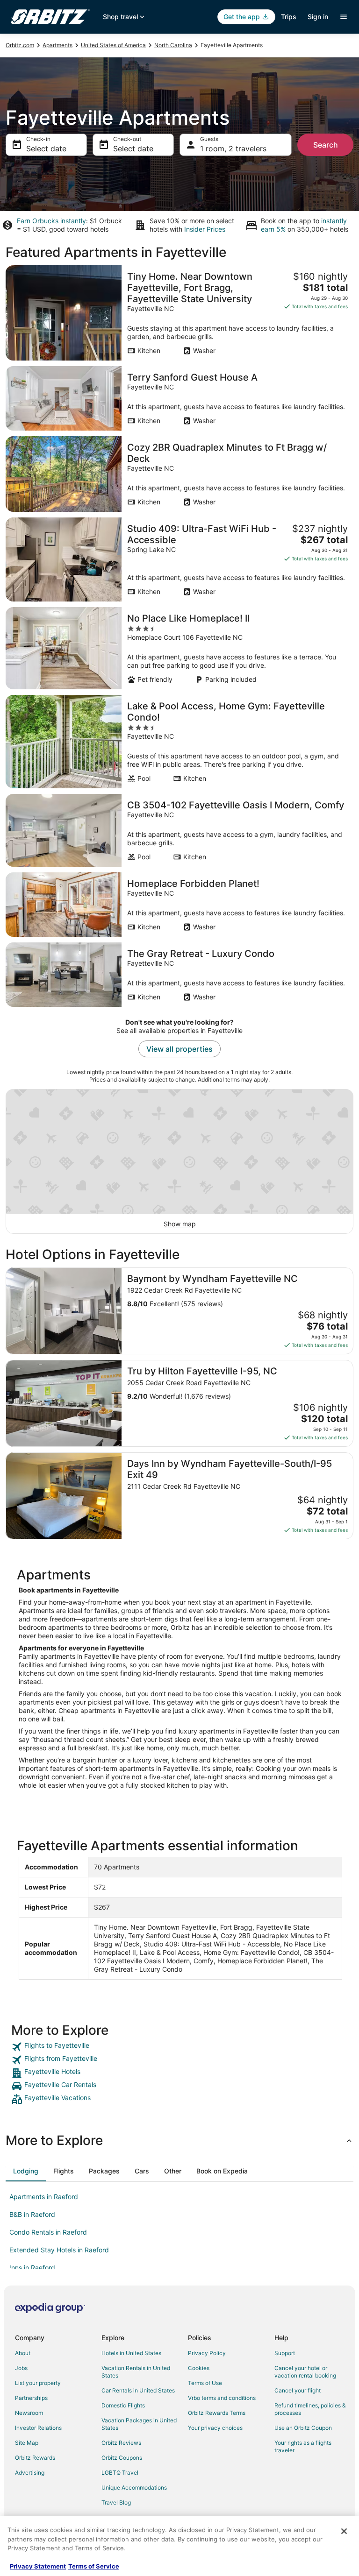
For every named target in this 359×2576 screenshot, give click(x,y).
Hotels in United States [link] (131, 2353)
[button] (179, 2140)
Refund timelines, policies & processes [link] (310, 2409)
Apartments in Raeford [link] (44, 2197)
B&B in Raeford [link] (32, 2214)
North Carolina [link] (173, 45)
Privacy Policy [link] (207, 2353)
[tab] (26, 2171)
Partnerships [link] (31, 2398)
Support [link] (285, 2353)
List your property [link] (38, 2383)
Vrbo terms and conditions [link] (222, 2398)
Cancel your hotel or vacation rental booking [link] (305, 2372)
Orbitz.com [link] (20, 45)
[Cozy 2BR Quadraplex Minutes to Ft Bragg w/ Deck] (179, 474)
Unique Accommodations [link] (134, 2488)
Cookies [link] (199, 2368)
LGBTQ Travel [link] (120, 2473)
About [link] (23, 2353)
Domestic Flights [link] (123, 2405)
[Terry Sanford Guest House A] (179, 398)
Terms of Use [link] (205, 2383)
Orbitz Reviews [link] (121, 2443)
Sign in (318, 17)
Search (326, 145)
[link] (179, 2047)
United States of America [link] (113, 45)
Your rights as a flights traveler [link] (303, 2446)
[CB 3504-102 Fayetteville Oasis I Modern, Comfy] (179, 830)
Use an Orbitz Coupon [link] (303, 2428)
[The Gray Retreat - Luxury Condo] (179, 975)
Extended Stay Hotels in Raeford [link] (59, 2250)
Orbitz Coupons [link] (122, 2458)
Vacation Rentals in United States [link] (136, 2372)
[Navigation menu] (344, 17)
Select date (46, 149)
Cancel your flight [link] (298, 2390)
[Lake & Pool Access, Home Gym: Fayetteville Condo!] (179, 742)
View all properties (179, 1049)
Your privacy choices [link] (215, 2428)
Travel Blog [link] (116, 2502)
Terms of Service (94, 2566)
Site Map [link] (27, 2443)
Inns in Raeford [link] (32, 2268)
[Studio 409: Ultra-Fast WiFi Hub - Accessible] (179, 559)
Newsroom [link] (29, 2413)
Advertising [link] (30, 2473)
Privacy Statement (38, 2566)
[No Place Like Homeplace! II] (179, 648)
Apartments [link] (57, 45)
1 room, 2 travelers (233, 149)
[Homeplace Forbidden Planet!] (179, 905)
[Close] (344, 2531)
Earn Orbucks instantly (51, 221)
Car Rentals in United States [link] (138, 2390)
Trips (289, 17)
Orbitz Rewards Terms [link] (217, 2413)
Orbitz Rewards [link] (35, 2458)
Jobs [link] (21, 2368)
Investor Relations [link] (38, 2428)
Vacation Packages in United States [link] (139, 2424)
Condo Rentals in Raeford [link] (48, 2232)
